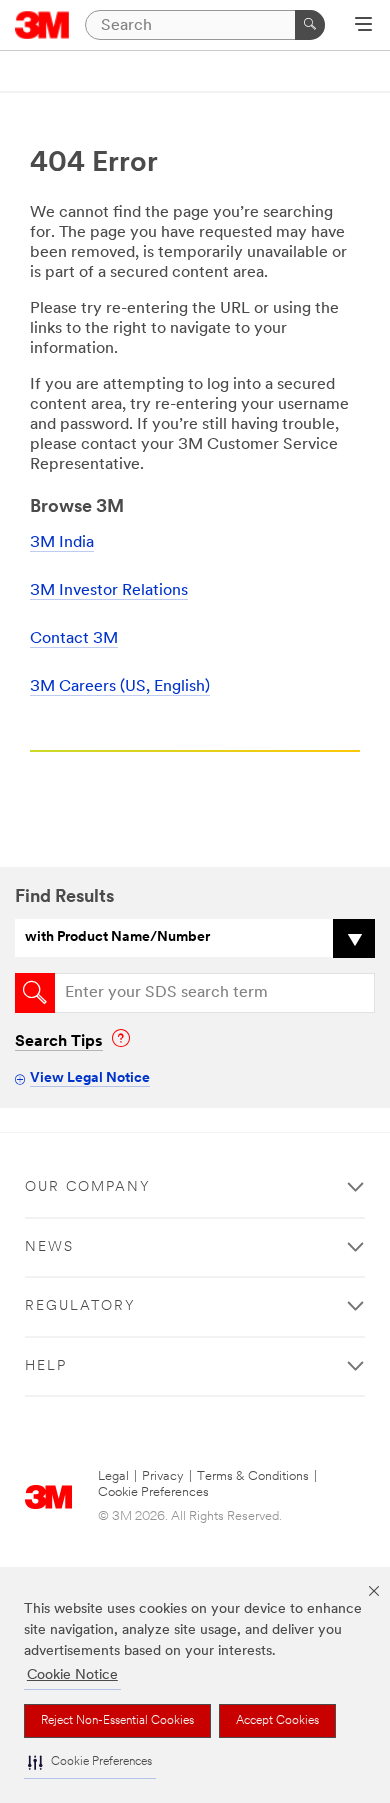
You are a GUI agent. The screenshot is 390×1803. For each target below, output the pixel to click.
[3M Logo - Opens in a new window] (42, 25)
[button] (90, 1762)
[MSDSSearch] (35, 993)
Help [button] (46, 1366)
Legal (113, 1476)
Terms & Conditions (253, 1476)
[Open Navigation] (363, 26)
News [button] (49, 1247)
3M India (62, 543)
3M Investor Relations (109, 591)
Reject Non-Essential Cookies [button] (117, 1721)
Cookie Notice (72, 1675)
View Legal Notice (90, 1078)
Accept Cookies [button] (277, 1721)
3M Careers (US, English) (120, 687)
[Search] (310, 25)
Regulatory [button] (80, 1306)
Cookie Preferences (153, 1492)
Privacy (163, 1476)
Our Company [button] (88, 1187)
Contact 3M (74, 639)
